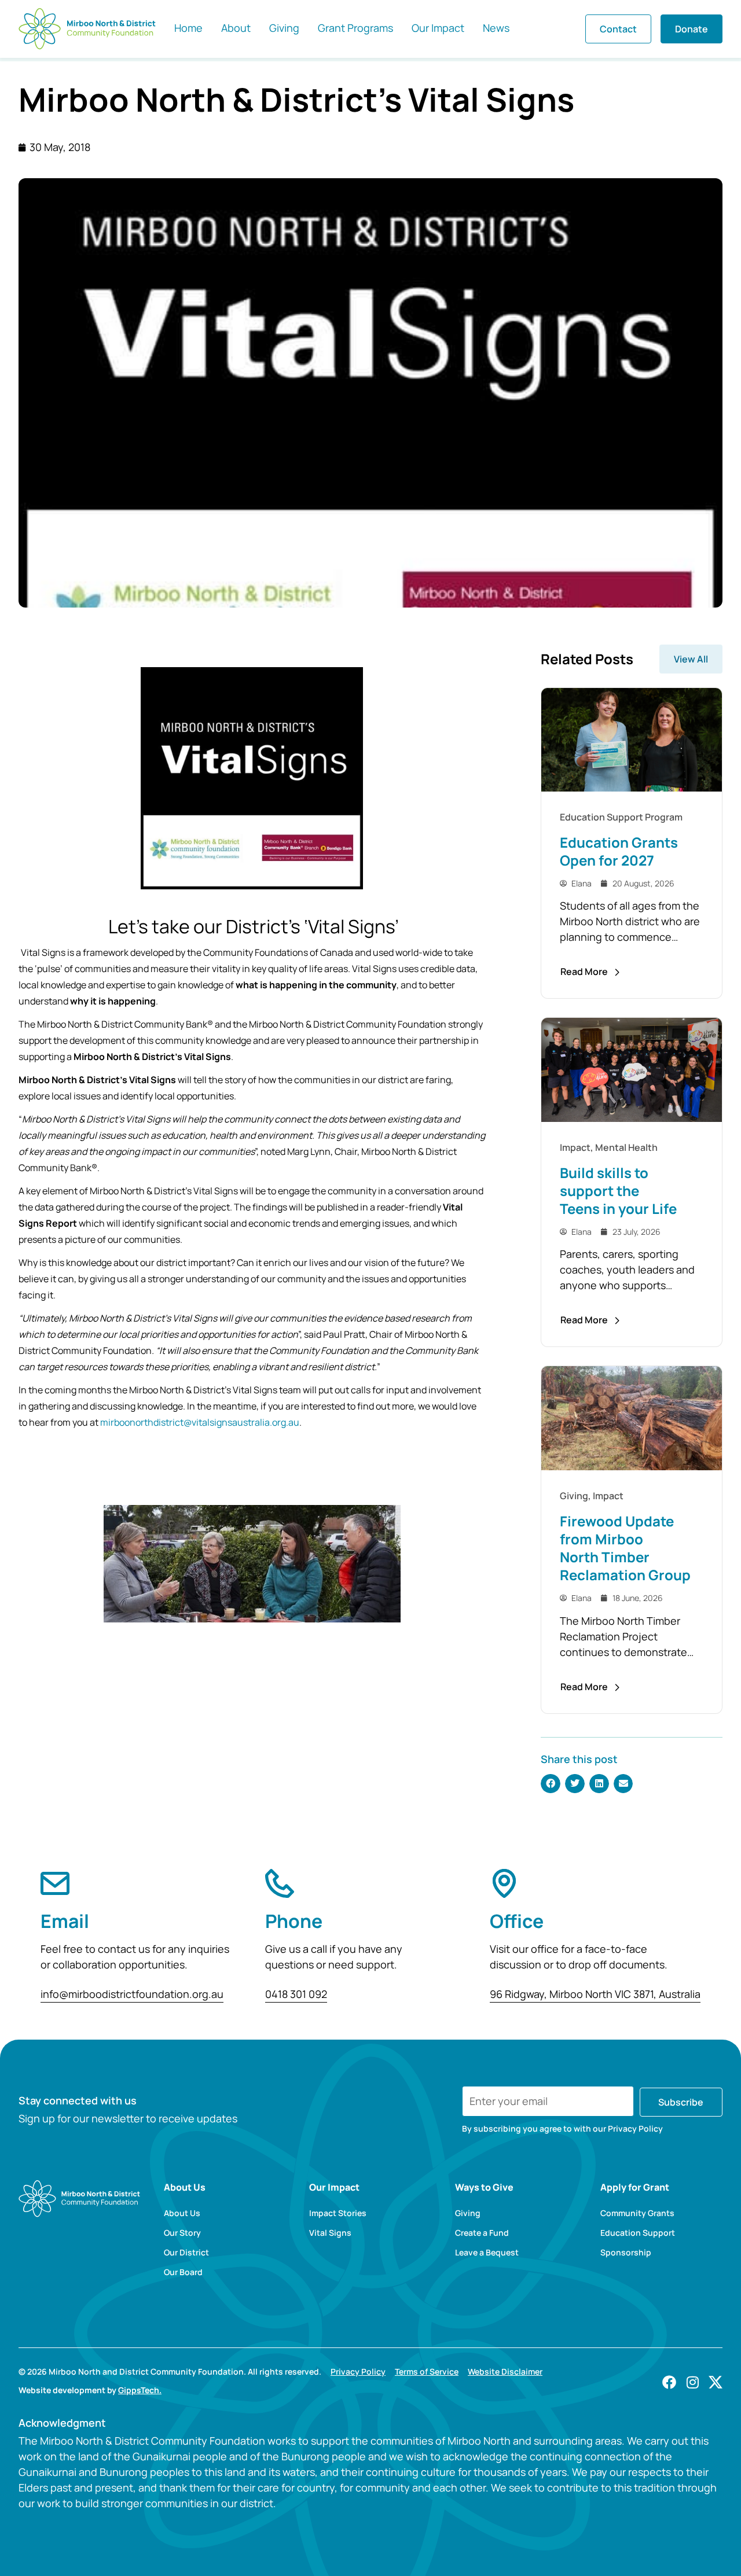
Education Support (638, 2233)
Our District (186, 2253)
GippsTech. (140, 2390)
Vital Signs (330, 2233)
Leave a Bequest (487, 2253)
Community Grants (637, 2213)
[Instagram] (692, 2382)
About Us (182, 2213)
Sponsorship (626, 2253)
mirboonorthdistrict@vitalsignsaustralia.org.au (200, 1422)
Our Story (182, 2233)
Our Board (183, 2272)
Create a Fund (482, 2233)
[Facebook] (669, 2382)
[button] (551, 1784)
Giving (468, 2213)
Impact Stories (338, 2213)
